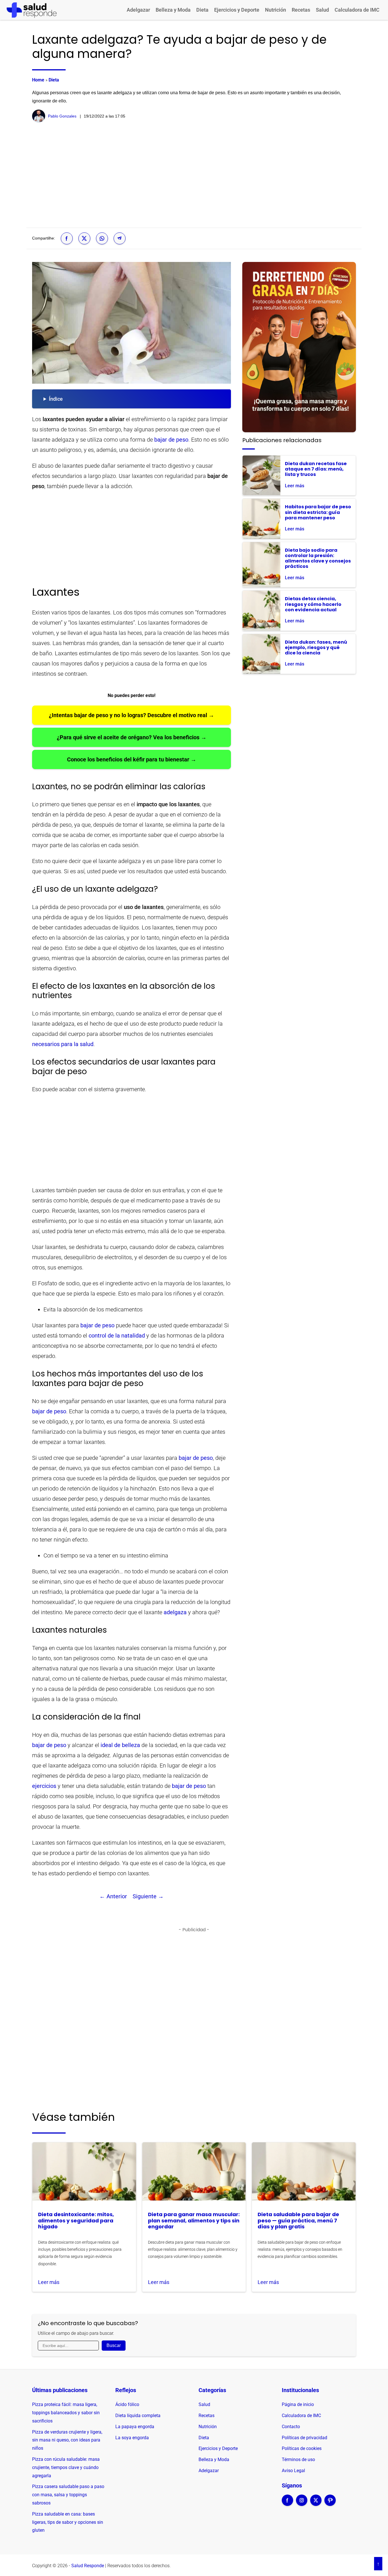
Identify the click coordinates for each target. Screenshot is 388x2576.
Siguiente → (148, 1896)
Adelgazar (138, 10)
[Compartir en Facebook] (67, 238)
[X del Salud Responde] (316, 2504)
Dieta (202, 10)
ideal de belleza (120, 1745)
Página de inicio (298, 2404)
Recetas (301, 10)
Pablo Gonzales (62, 116)
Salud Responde (88, 2566)
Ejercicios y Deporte (237, 10)
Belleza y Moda (173, 10)
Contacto (291, 2427)
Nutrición (276, 10)
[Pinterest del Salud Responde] (330, 2504)
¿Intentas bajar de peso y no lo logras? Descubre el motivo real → (132, 715)
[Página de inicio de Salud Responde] (32, 10)
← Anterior (113, 1896)
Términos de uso (298, 2460)
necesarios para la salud (63, 1044)
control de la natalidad (117, 1336)
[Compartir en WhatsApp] (102, 238)
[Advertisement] (194, 175)
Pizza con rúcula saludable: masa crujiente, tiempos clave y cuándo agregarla (66, 2467)
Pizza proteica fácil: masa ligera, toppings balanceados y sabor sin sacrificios (66, 2413)
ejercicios (44, 1786)
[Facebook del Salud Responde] (287, 2504)
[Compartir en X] (84, 238)
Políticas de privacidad (304, 2438)
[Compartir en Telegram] (120, 238)
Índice (56, 399)
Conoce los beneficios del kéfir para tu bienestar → (132, 759)
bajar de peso (171, 440)
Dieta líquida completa (138, 2416)
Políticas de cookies (302, 2448)
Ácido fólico (127, 2404)
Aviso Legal (293, 2471)
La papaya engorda (135, 2427)
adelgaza (175, 1612)
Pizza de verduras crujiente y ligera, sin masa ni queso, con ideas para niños (67, 2440)
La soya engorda (132, 2438)
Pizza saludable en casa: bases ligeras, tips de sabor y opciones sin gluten (68, 2522)
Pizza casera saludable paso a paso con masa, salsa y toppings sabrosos (68, 2495)
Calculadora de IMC (357, 10)
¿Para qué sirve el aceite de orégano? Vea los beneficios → (132, 737)
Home (38, 80)
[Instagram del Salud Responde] (302, 2504)
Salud (322, 10)
